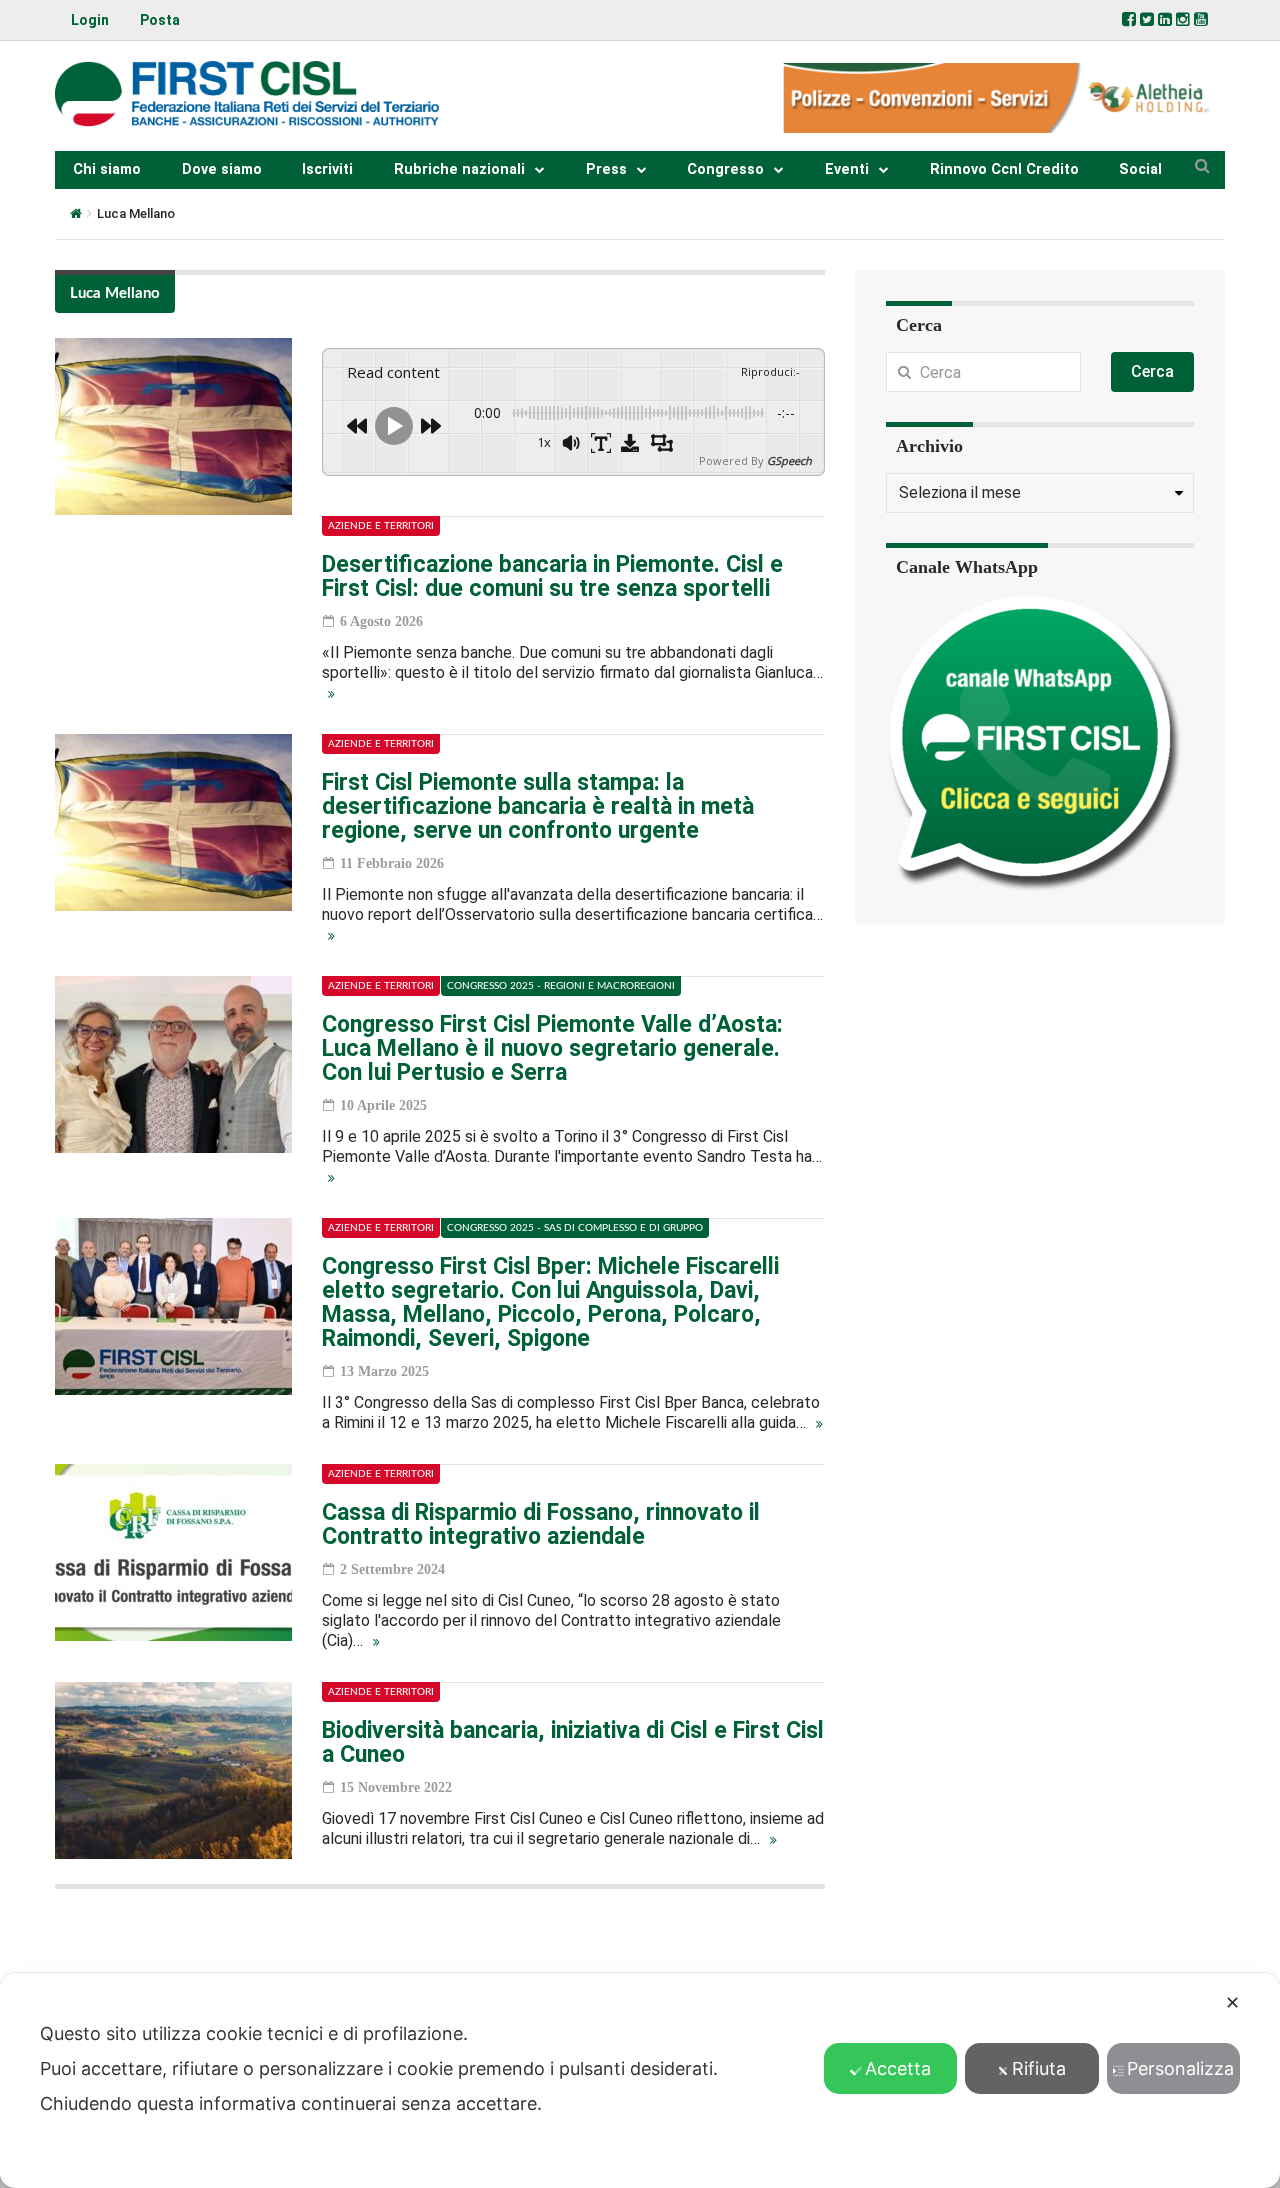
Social (1140, 169)
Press (606, 169)
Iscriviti (327, 169)
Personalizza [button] (1180, 2068)
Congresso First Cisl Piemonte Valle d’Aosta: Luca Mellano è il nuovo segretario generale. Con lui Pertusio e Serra (552, 1048)
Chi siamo (107, 169)
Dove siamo (222, 169)
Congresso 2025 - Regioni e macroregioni (561, 986)
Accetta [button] (898, 2068)
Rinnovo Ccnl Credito (1004, 169)
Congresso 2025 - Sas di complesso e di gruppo (575, 1228)
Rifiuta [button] (1039, 2068)
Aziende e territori (381, 526)
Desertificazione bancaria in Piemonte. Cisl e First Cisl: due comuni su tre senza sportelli (552, 576)
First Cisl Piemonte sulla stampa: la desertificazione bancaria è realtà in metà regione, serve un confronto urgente (538, 806)
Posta (160, 20)
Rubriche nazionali (459, 169)
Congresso (725, 169)
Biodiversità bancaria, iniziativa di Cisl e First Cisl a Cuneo (573, 1742)
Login (90, 20)
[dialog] (640, 2080)
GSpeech (789, 460)
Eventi (847, 169)
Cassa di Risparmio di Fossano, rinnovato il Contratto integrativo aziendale (541, 1524)
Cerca (1152, 371)
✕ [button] (1232, 2002)
